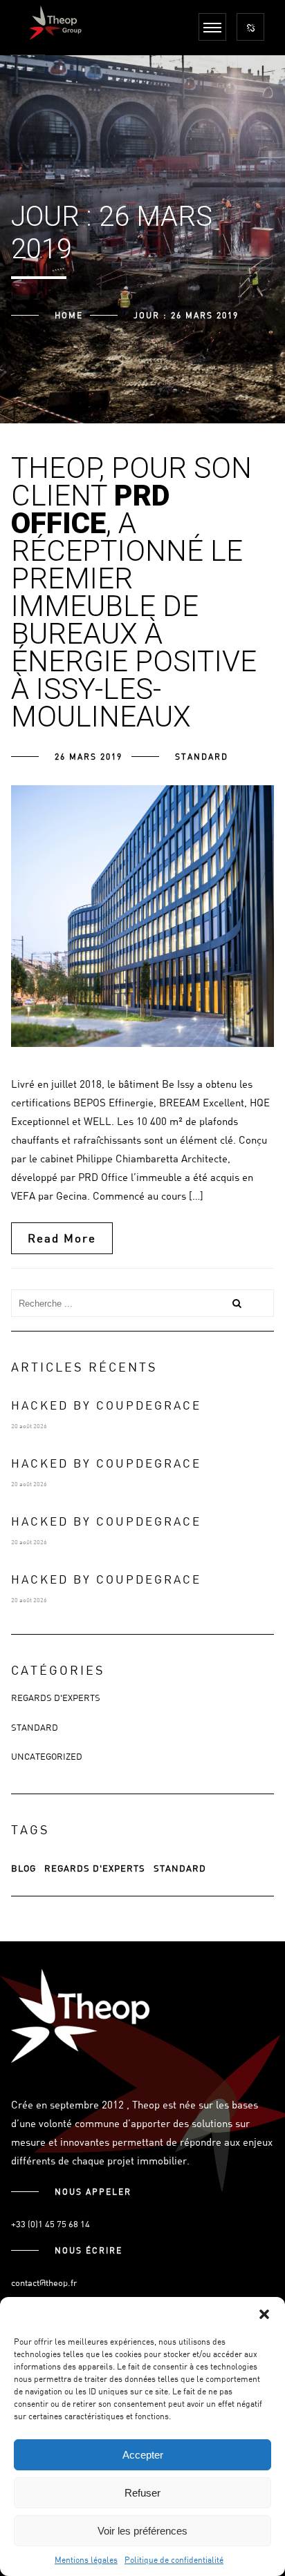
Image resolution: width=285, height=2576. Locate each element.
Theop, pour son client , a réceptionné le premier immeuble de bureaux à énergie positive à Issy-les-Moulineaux (134, 592)
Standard (202, 756)
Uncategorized (47, 1756)
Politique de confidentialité (174, 2559)
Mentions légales (86, 2559)
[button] (264, 2314)
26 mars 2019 (89, 756)
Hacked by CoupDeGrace (106, 1405)
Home (69, 315)
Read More (62, 1238)
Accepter (143, 2455)
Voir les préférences (142, 2531)
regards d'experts (95, 1868)
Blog (24, 1868)
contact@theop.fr (44, 2282)
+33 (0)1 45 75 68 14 (50, 2224)
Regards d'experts (56, 1698)
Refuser (142, 2493)
